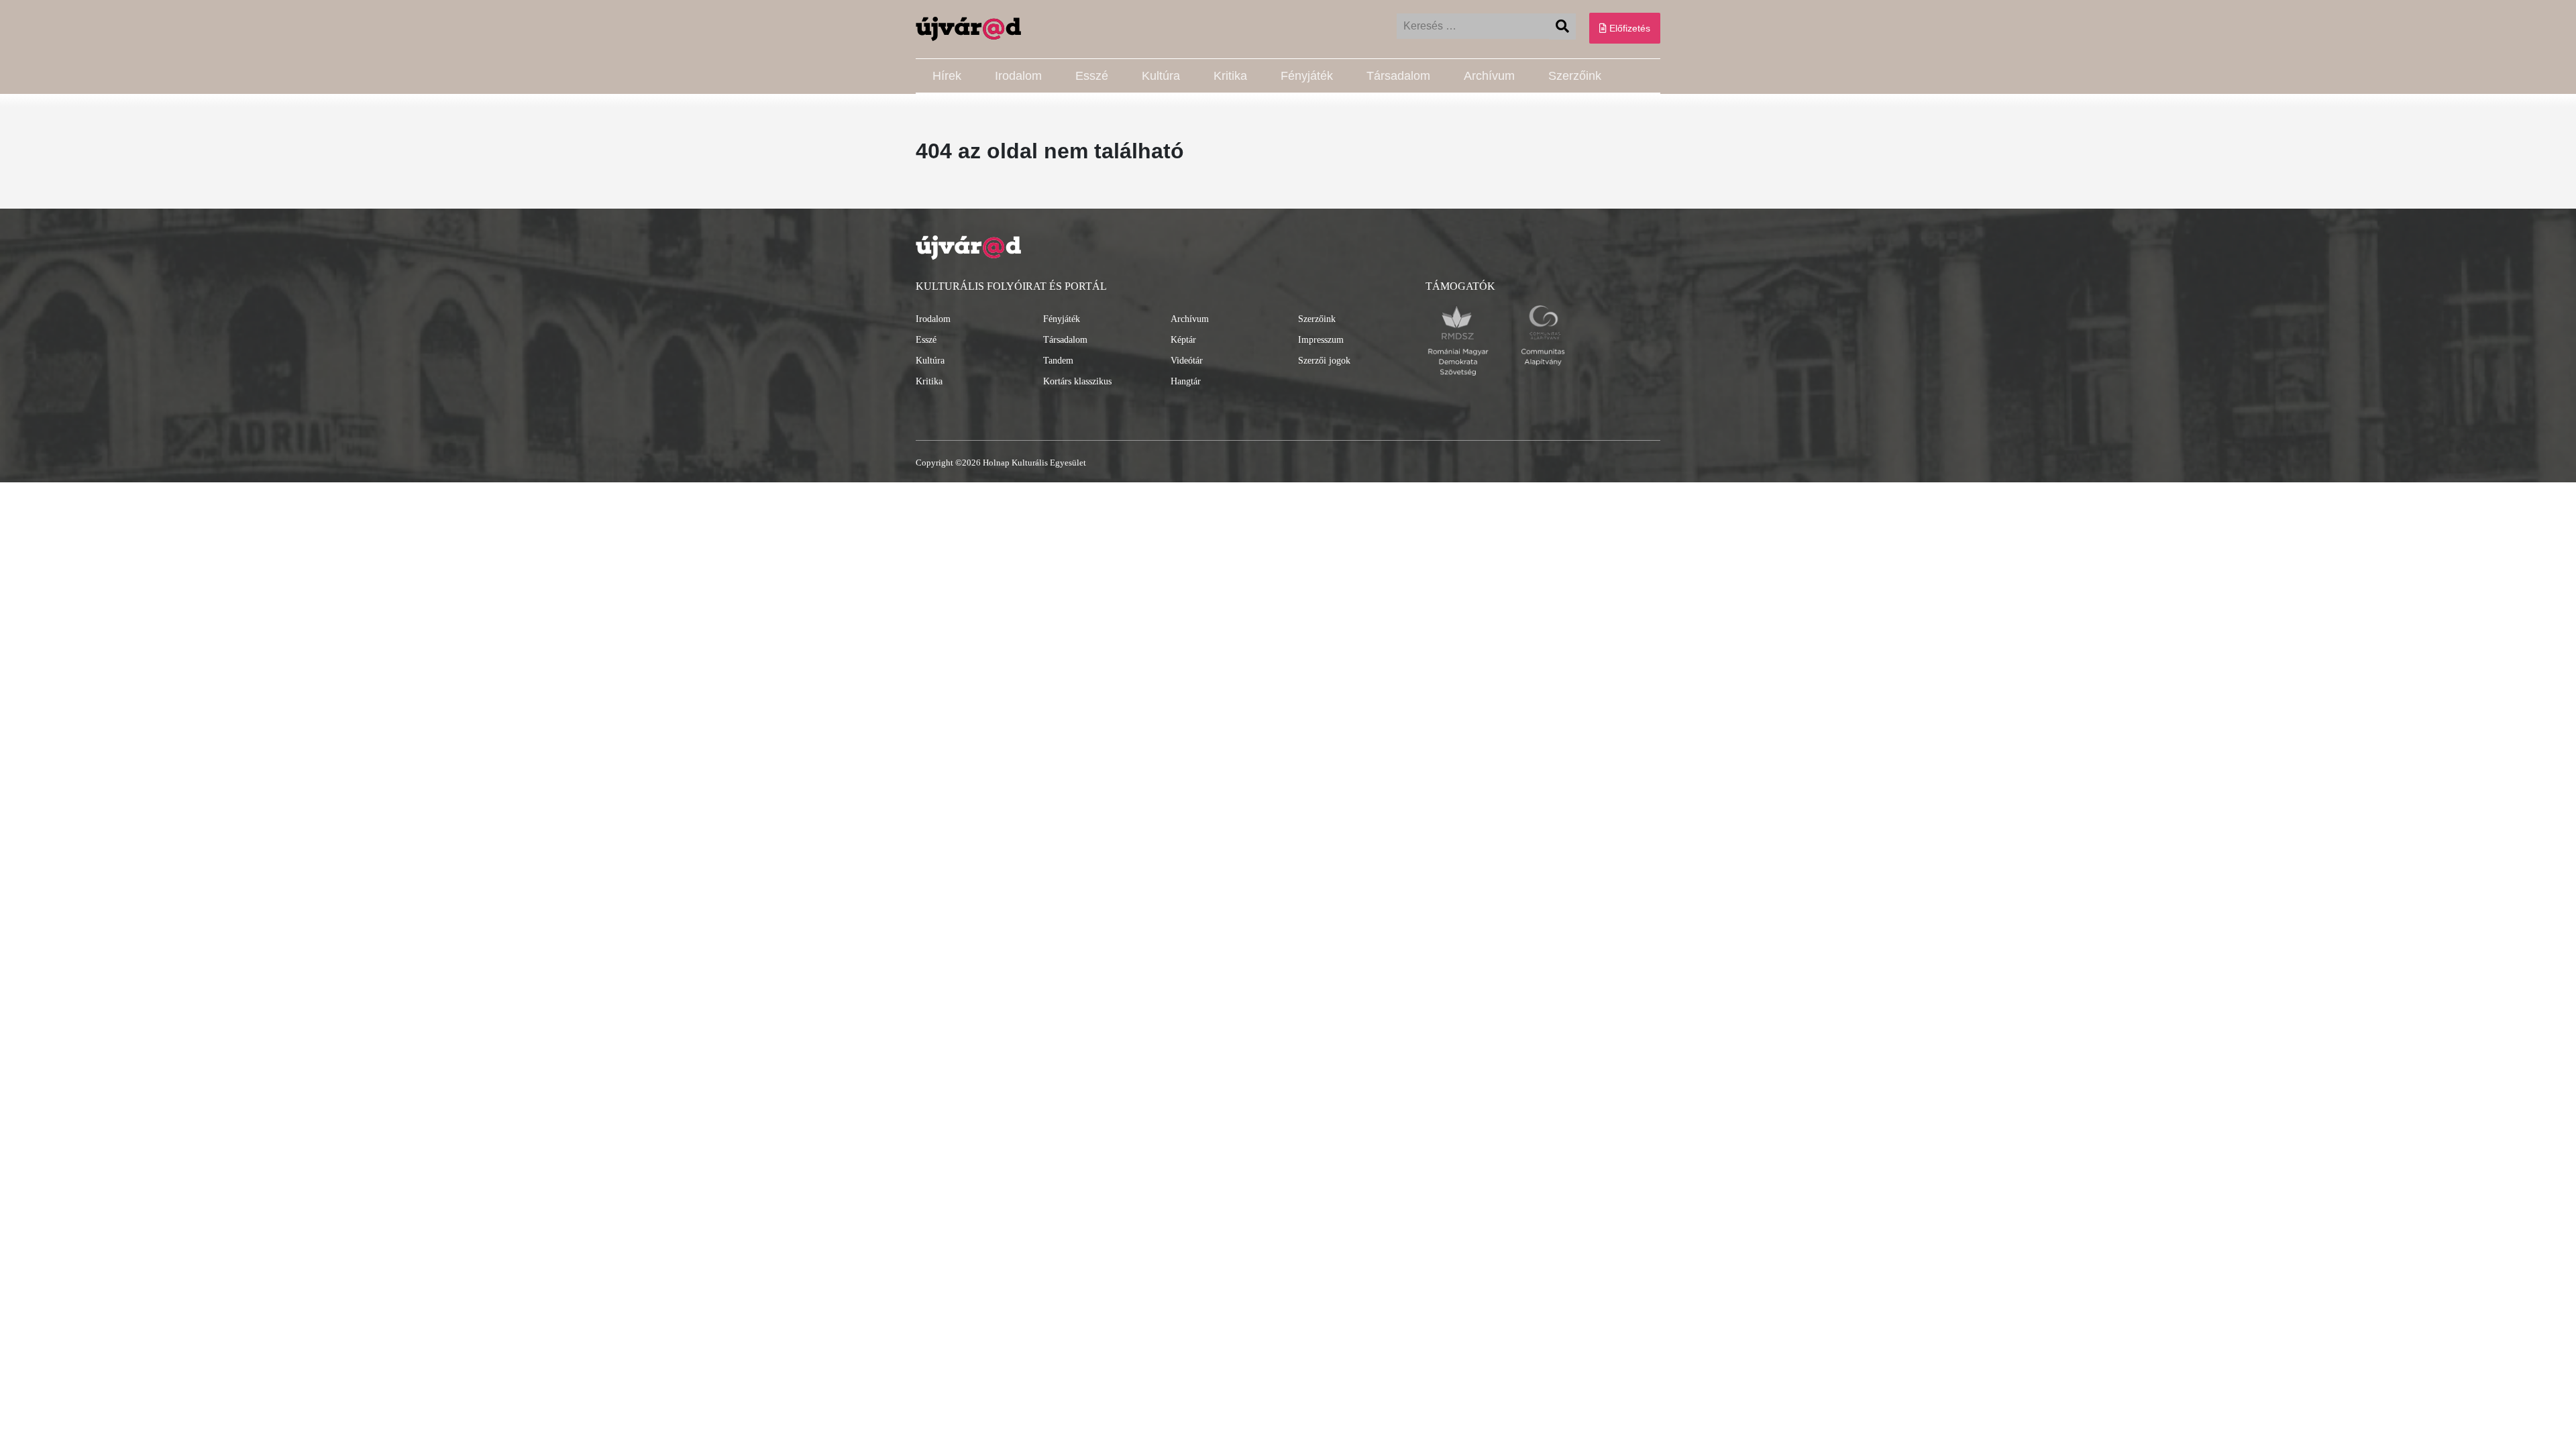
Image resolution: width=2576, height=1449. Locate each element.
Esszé (1092, 76)
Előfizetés (1628, 28)
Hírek (947, 76)
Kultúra (1161, 76)
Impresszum (1321, 340)
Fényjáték (1307, 76)
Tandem (1058, 361)
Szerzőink (1575, 76)
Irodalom (1018, 76)
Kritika (1230, 76)
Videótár (1187, 361)
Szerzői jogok (1324, 361)
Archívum (1489, 76)
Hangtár (1186, 381)
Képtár (1183, 340)
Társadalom (1398, 76)
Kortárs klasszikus (1077, 381)
